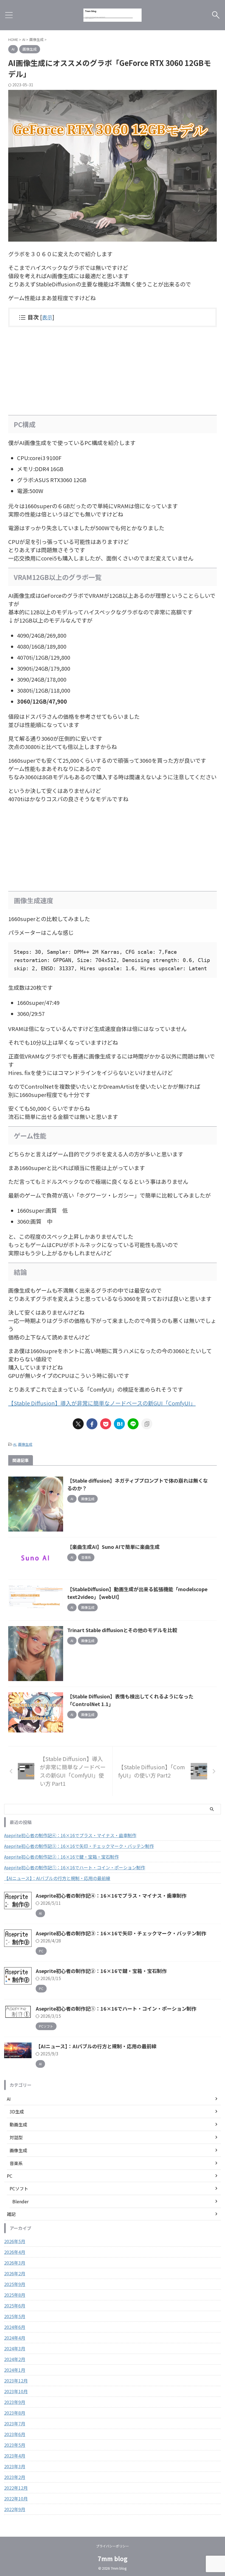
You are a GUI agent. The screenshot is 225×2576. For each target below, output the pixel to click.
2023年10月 (16, 2391)
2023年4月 (15, 2456)
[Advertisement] (113, 371)
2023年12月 (16, 2381)
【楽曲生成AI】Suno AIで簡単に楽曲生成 (113, 1547)
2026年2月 (15, 2273)
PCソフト (19, 2188)
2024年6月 (15, 2327)
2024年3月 (15, 2348)
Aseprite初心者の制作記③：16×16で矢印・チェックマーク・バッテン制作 (79, 1846)
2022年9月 (15, 2509)
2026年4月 (15, 2252)
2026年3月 (15, 2263)
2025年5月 (15, 2316)
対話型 (16, 2137)
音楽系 (16, 2163)
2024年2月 (15, 2359)
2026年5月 (15, 2241)
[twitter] (78, 1424)
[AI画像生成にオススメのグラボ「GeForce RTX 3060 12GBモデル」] (119, 1424)
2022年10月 (16, 2498)
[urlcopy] (147, 1424)
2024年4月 (15, 2338)
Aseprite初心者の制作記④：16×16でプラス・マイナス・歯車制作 (70, 1835)
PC (10, 2176)
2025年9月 (15, 2284)
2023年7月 (15, 2423)
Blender (20, 2201)
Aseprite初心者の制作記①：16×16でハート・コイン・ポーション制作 (75, 1867)
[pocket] (106, 1424)
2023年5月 (15, 2445)
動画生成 (18, 2124)
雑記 (11, 2214)
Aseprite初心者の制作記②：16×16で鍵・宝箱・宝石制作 (61, 1857)
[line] (133, 1424)
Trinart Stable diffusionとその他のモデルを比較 (122, 1630)
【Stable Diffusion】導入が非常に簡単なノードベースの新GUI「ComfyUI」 (102, 1403)
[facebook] (92, 1424)
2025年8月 (15, 2295)
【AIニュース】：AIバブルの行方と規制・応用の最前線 (57, 1878)
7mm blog (113, 2558)
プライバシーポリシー (113, 2546)
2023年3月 (15, 2466)
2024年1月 (15, 2370)
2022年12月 (16, 2488)
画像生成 (25, 1444)
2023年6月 (15, 2434)
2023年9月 (15, 2402)
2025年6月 (15, 2306)
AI (15, 1444)
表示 (47, 317)
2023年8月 (15, 2413)
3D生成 (17, 2111)
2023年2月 (15, 2477)
